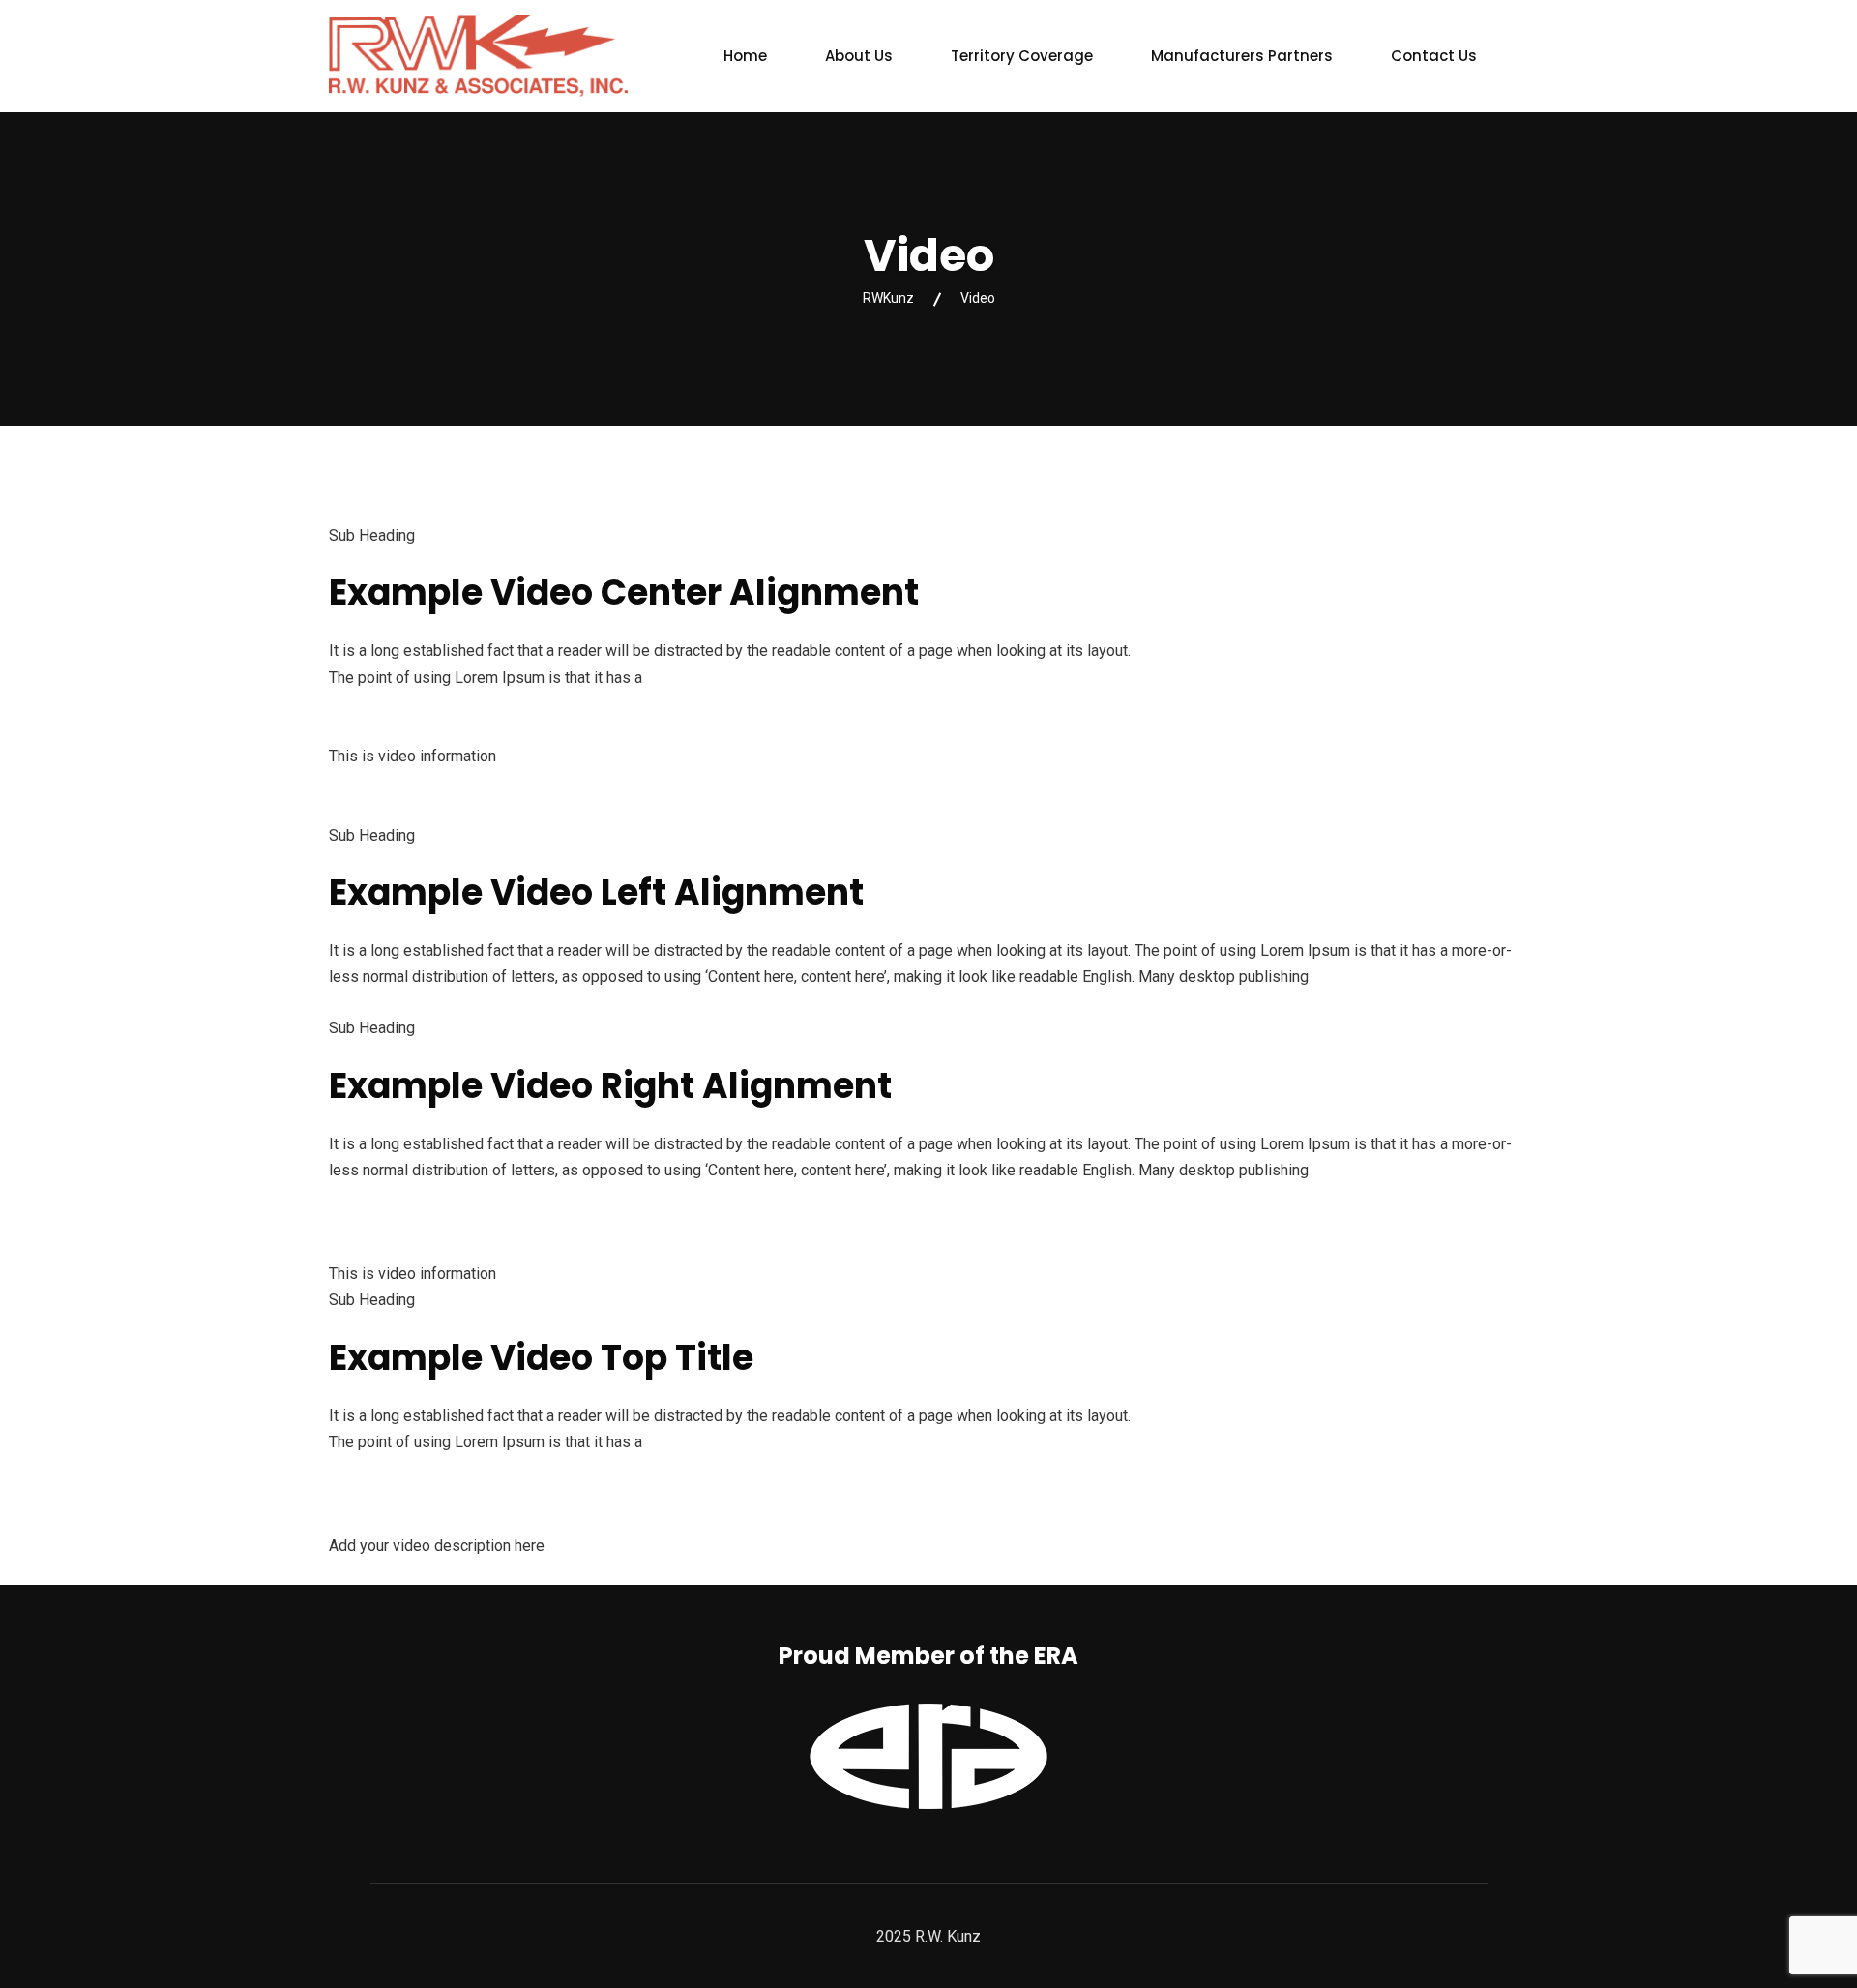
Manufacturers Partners (1242, 56)
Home (745, 56)
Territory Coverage (1022, 56)
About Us (859, 56)
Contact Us (1434, 56)
